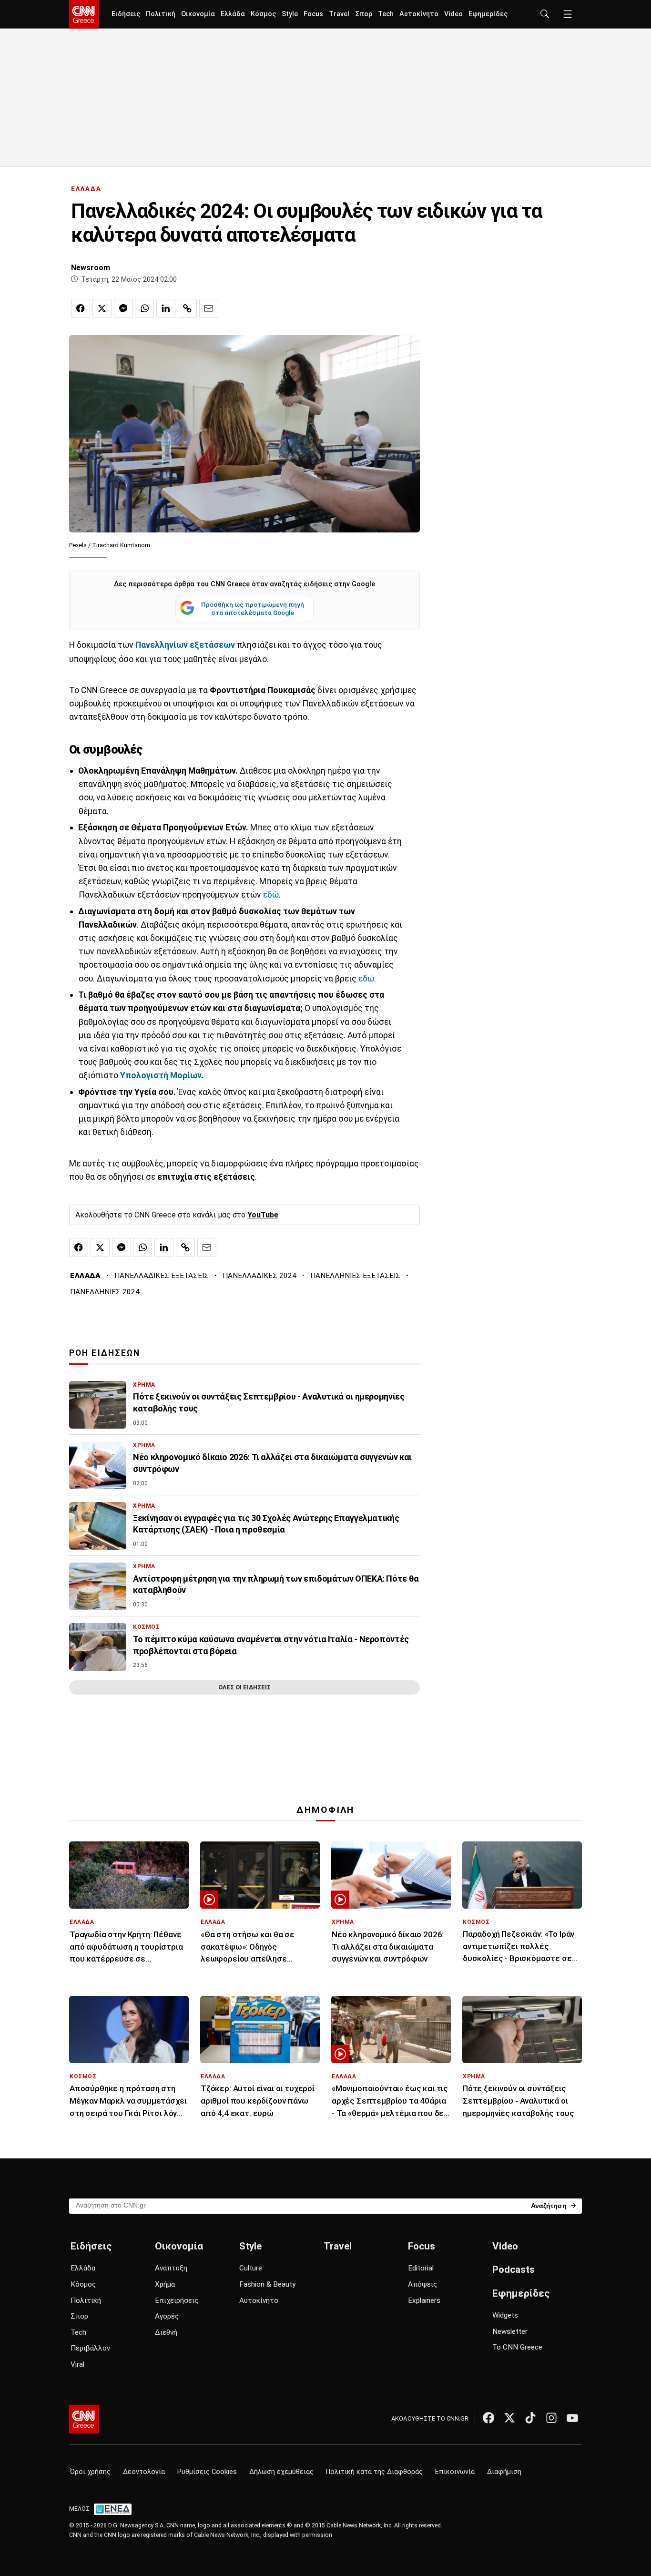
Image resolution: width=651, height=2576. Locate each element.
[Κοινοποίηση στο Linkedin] (166, 308)
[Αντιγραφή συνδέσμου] (187, 308)
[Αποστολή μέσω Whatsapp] (144, 308)
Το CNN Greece (517, 2347)
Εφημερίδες (488, 14)
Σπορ (364, 14)
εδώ (271, 895)
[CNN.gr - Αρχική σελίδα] (84, 2419)
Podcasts (514, 2269)
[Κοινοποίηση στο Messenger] (123, 308)
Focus (313, 14)
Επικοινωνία (455, 2472)
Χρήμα (165, 2284)
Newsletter (510, 2331)
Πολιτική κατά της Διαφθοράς (374, 2472)
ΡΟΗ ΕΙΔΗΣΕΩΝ (105, 1353)
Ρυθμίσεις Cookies (207, 2472)
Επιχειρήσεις (177, 2300)
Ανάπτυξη (171, 2268)
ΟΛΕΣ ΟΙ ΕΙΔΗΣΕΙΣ (244, 1687)
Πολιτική (161, 14)
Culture (251, 2268)
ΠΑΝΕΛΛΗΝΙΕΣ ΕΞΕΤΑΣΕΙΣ (355, 1276)
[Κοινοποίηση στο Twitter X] (102, 308)
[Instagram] (551, 2418)
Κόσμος (263, 14)
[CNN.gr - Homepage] (84, 14)
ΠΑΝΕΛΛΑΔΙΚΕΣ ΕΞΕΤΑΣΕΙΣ (162, 1276)
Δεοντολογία (144, 2472)
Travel (339, 14)
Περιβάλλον (90, 2348)
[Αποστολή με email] (209, 308)
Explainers (424, 2300)
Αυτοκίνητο (419, 14)
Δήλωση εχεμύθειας (281, 2472)
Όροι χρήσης (90, 2472)
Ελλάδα (233, 14)
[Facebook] (488, 2418)
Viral (77, 2364)
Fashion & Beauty (267, 2284)
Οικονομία (198, 14)
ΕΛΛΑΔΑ (86, 189)
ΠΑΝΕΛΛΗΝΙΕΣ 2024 (105, 1292)
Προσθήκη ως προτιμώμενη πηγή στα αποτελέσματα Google (253, 609)
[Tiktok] (530, 2418)
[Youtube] (572, 2418)
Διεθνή (166, 2332)
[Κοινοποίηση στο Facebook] (81, 308)
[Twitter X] (509, 2418)
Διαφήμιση (504, 2472)
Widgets (505, 2315)
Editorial (421, 2268)
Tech (386, 14)
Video (453, 14)
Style (290, 14)
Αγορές (167, 2316)
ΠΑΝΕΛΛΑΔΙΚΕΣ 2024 (259, 1276)
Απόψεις (422, 2284)
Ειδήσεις (126, 14)
